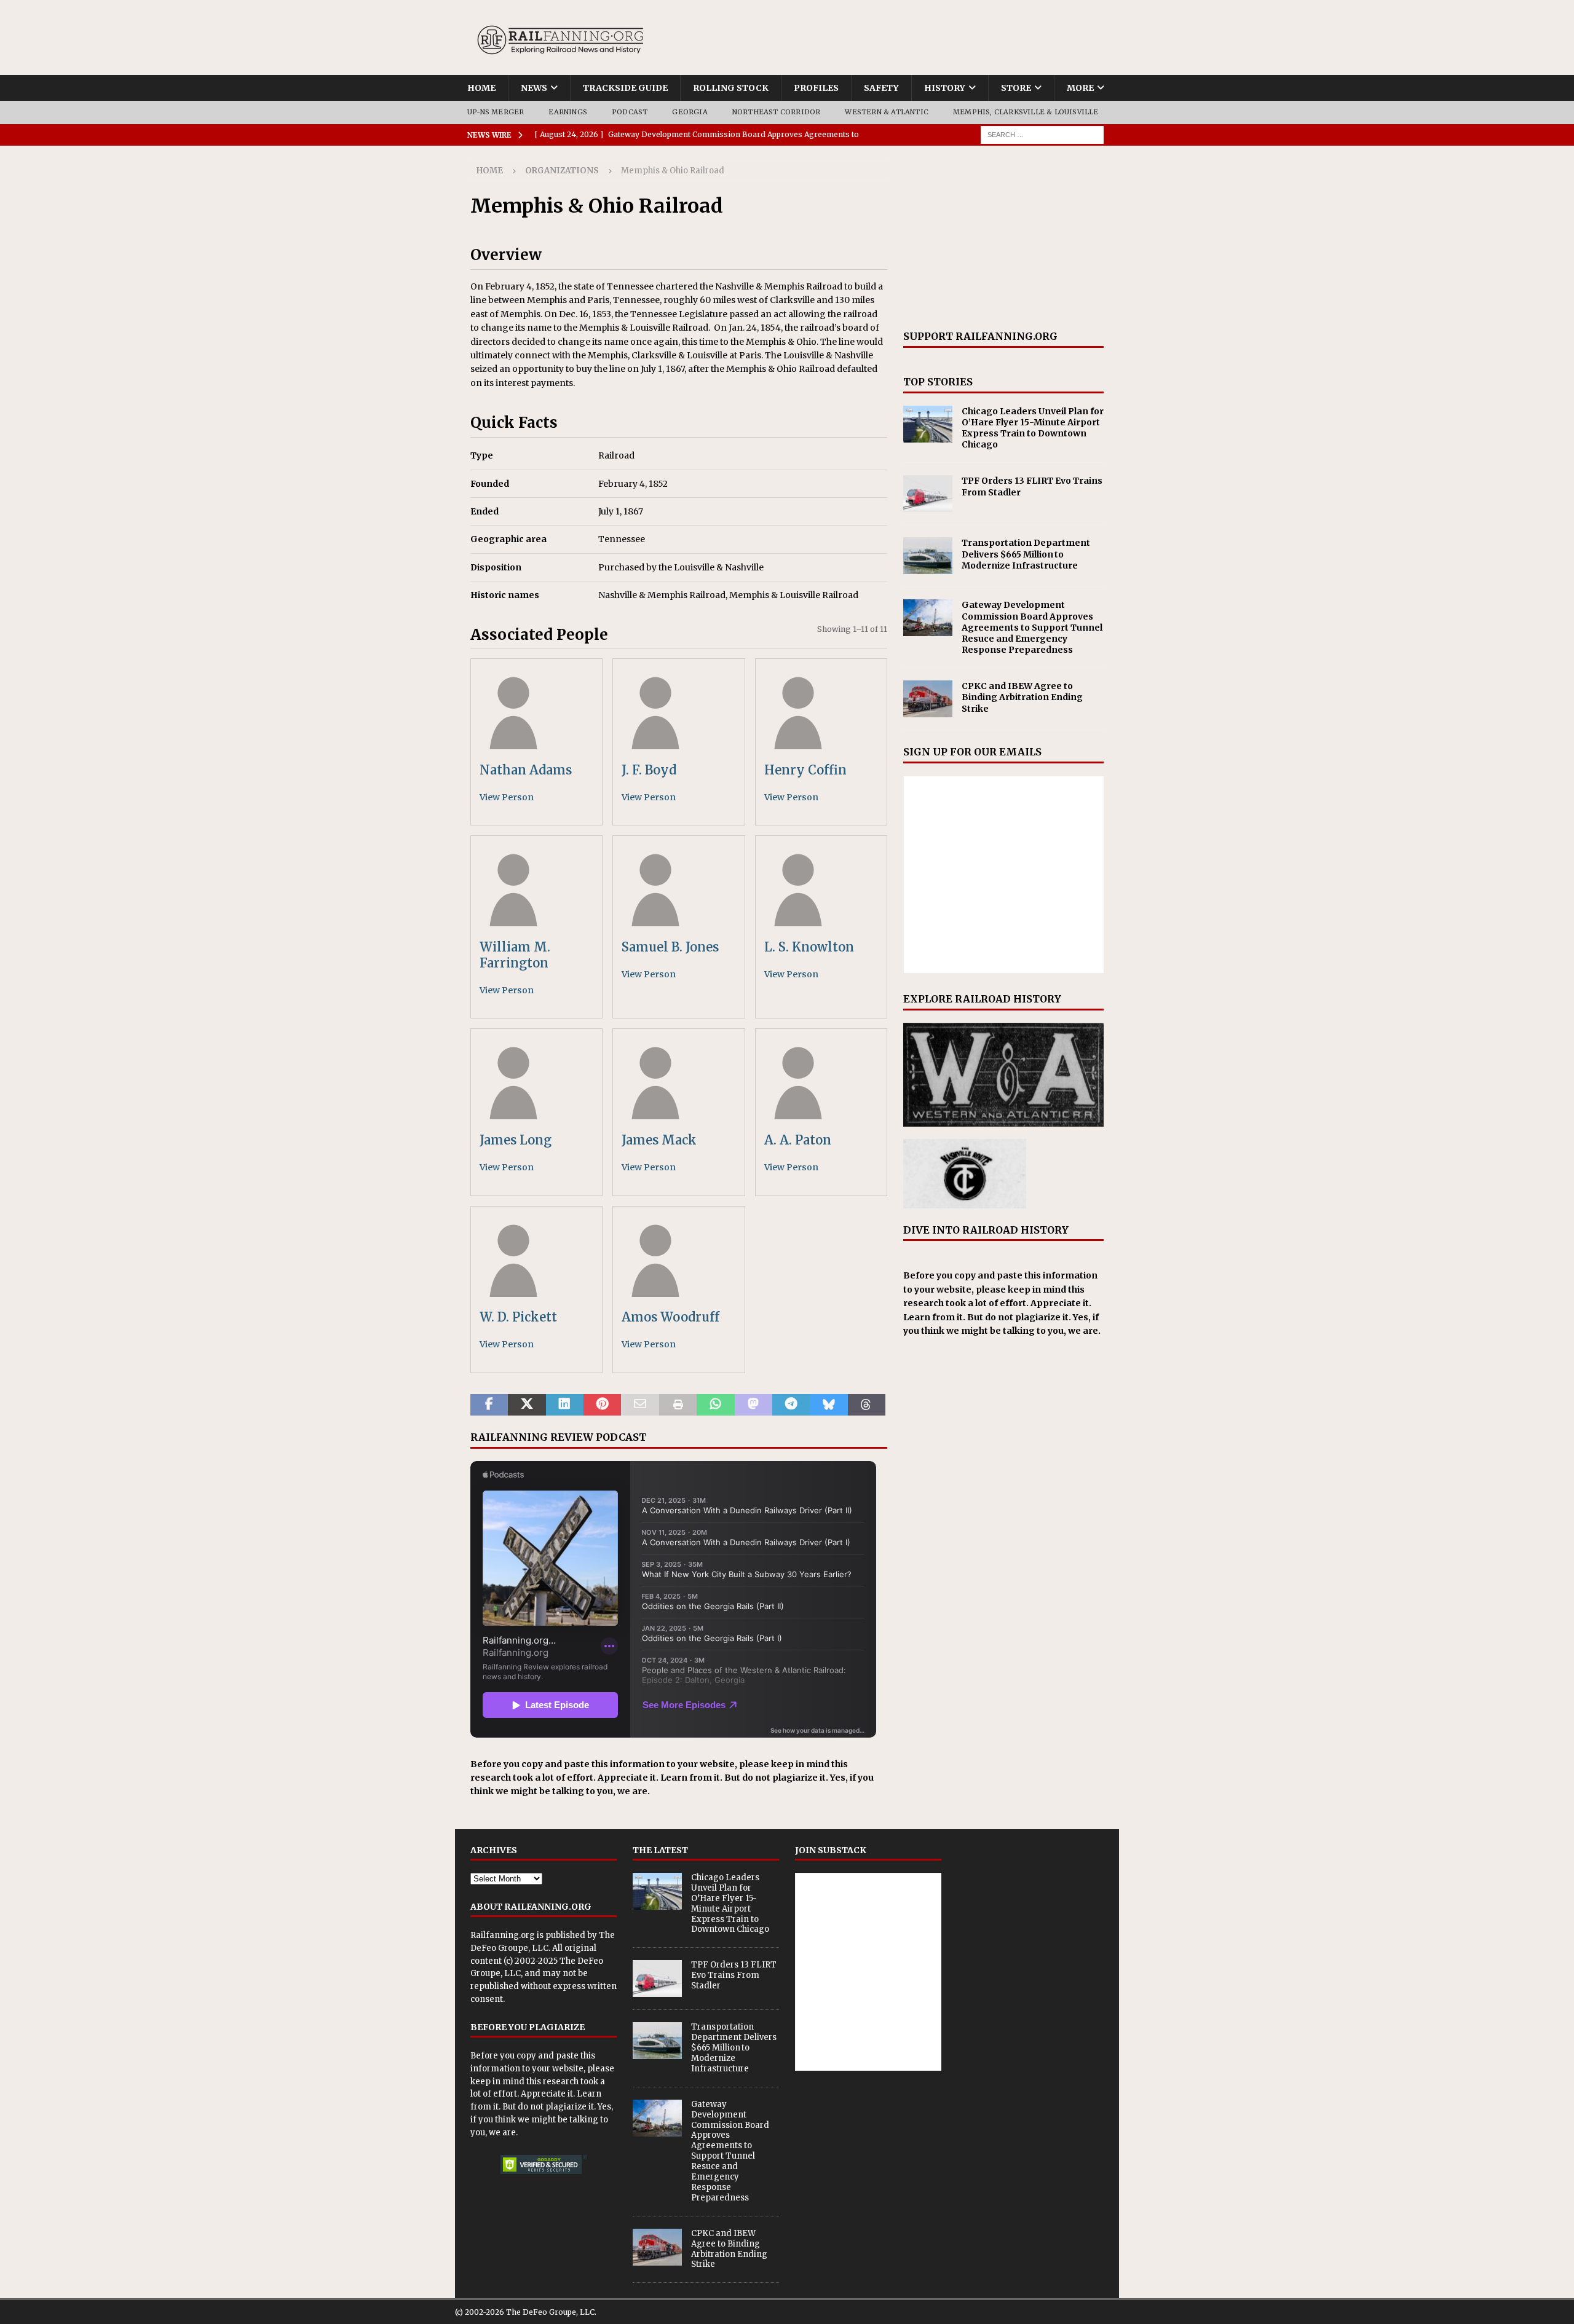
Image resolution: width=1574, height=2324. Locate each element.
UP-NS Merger (496, 112)
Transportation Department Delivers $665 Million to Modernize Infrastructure (1026, 554)
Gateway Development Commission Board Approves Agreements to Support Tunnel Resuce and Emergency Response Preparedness (1032, 627)
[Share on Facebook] (489, 1405)
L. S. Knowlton (809, 947)
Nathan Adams (526, 770)
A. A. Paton (798, 1140)
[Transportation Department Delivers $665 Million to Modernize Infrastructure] (928, 556)
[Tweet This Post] (527, 1405)
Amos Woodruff (670, 1317)
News (534, 88)
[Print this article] (678, 1405)
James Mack (659, 1140)
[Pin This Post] (602, 1405)
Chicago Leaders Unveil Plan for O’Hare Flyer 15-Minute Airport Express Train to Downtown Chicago (1033, 428)
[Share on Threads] (867, 1405)
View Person (507, 797)
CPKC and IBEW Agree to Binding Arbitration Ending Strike (1022, 697)
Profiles (816, 88)
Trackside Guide (625, 88)
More (1080, 88)
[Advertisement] (1003, 238)
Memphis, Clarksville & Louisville (1026, 112)
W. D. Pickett (518, 1317)
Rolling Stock (731, 88)
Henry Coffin (805, 770)
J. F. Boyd (649, 770)
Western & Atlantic (887, 112)
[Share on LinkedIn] (565, 1405)
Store (1016, 88)
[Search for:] (1042, 134)
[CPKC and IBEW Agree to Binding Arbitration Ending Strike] (928, 699)
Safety (881, 88)
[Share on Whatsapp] (715, 1405)
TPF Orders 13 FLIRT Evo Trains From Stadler (734, 1975)
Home (481, 88)
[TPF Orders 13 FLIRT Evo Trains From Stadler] (928, 494)
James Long (516, 1140)
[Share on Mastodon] (753, 1405)
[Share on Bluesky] (829, 1405)
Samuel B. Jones (670, 947)
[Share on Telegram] (791, 1405)
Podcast (630, 112)
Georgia (690, 112)
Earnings (568, 112)
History (945, 88)
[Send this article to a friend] (640, 1405)
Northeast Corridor (777, 112)
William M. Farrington (515, 955)
